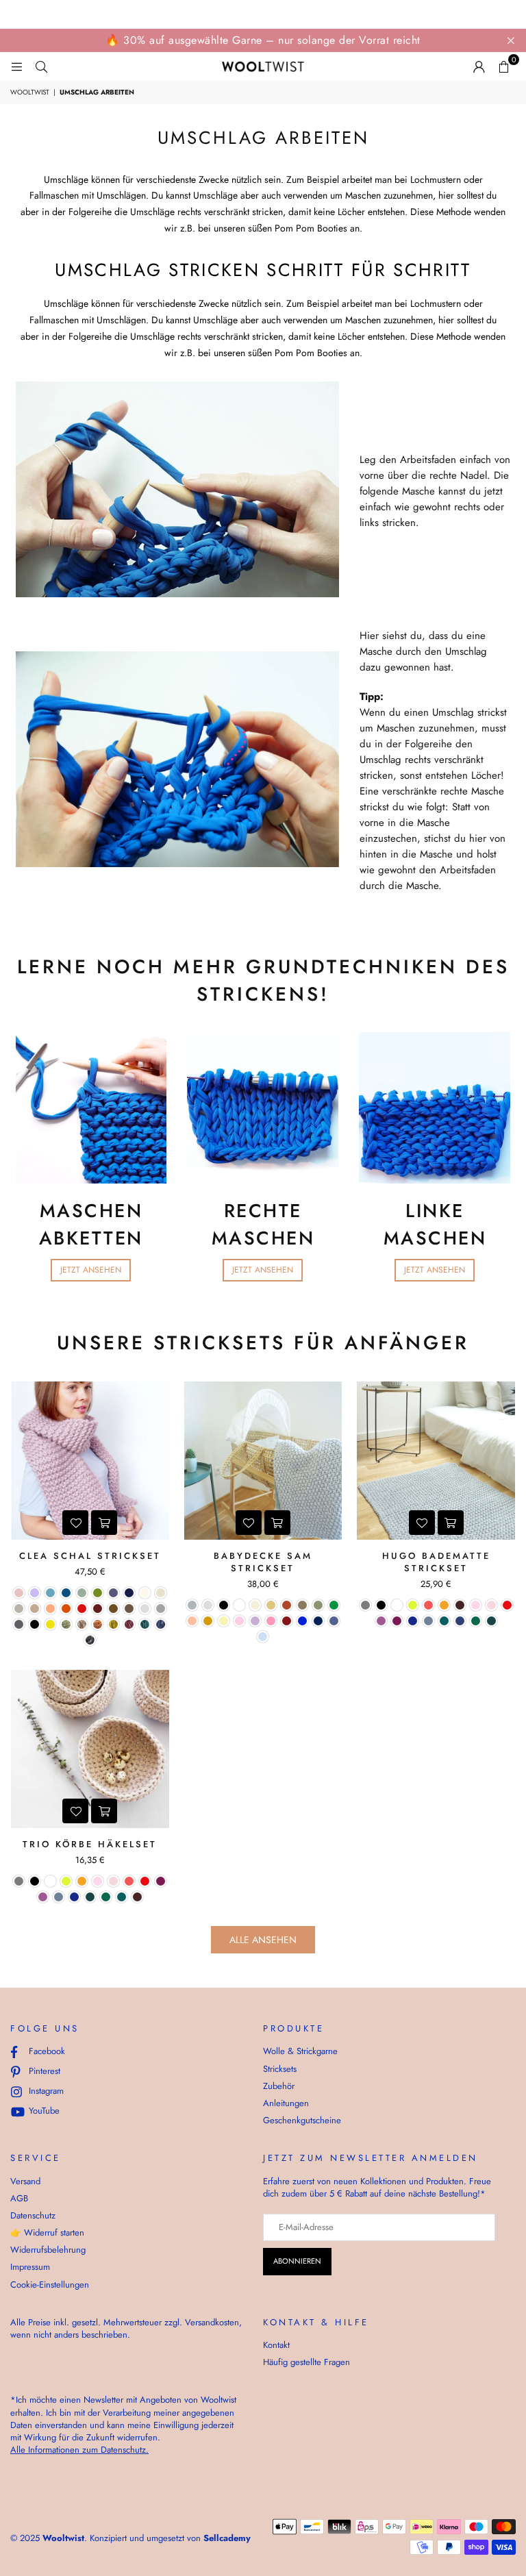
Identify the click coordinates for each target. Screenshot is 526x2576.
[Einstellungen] (479, 66)
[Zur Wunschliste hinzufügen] (75, 1523)
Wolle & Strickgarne (300, 2051)
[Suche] (41, 66)
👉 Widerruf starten (47, 2233)
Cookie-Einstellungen (50, 2285)
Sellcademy (227, 2538)
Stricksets (280, 2069)
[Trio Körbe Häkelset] (90, 1749)
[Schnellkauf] (104, 1523)
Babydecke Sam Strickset (263, 1562)
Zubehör (279, 2086)
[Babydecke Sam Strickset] (263, 1461)
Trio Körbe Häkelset (90, 1844)
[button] (503, 66)
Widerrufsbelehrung (48, 2250)
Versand (25, 2181)
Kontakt (276, 2345)
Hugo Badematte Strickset (436, 1562)
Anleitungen (286, 2103)
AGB (19, 2198)
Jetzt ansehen (91, 1270)
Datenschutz (33, 2215)
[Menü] (16, 66)
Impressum (30, 2267)
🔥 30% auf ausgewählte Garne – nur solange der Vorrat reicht (263, 40)
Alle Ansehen (263, 1940)
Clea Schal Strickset (90, 1556)
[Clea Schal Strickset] (90, 1461)
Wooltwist (30, 92)
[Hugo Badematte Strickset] (436, 1461)
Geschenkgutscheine (302, 2120)
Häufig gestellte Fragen (306, 2362)
